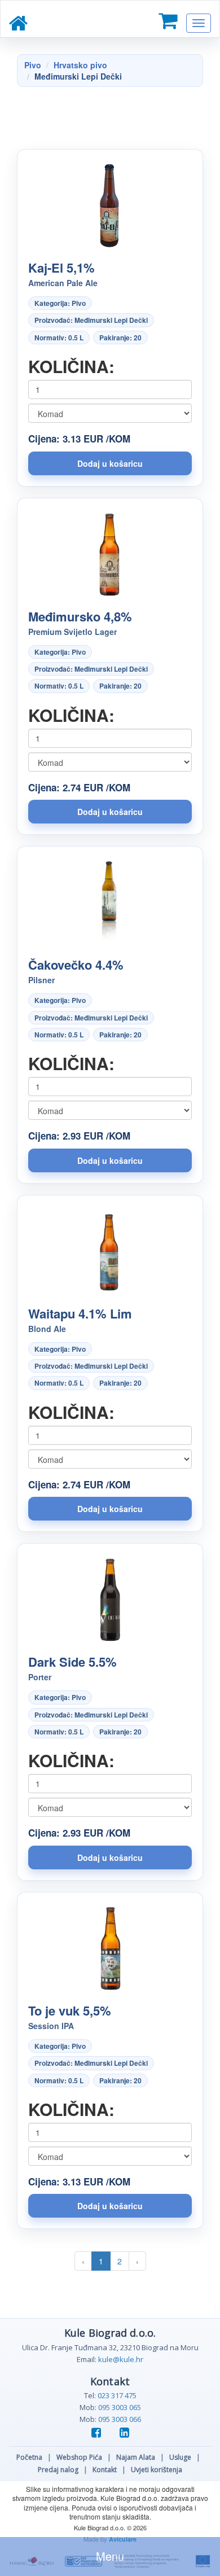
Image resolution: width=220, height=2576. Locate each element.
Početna (29, 2457)
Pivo (33, 65)
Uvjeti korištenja (157, 2470)
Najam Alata (136, 2457)
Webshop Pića (79, 2457)
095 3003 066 (120, 2419)
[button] (110, 463)
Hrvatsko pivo (80, 65)
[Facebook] (100, 2433)
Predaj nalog (58, 2470)
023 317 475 (117, 2395)
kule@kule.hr (121, 2359)
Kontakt (105, 2470)
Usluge (180, 2457)
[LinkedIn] (124, 2433)
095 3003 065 (120, 2407)
